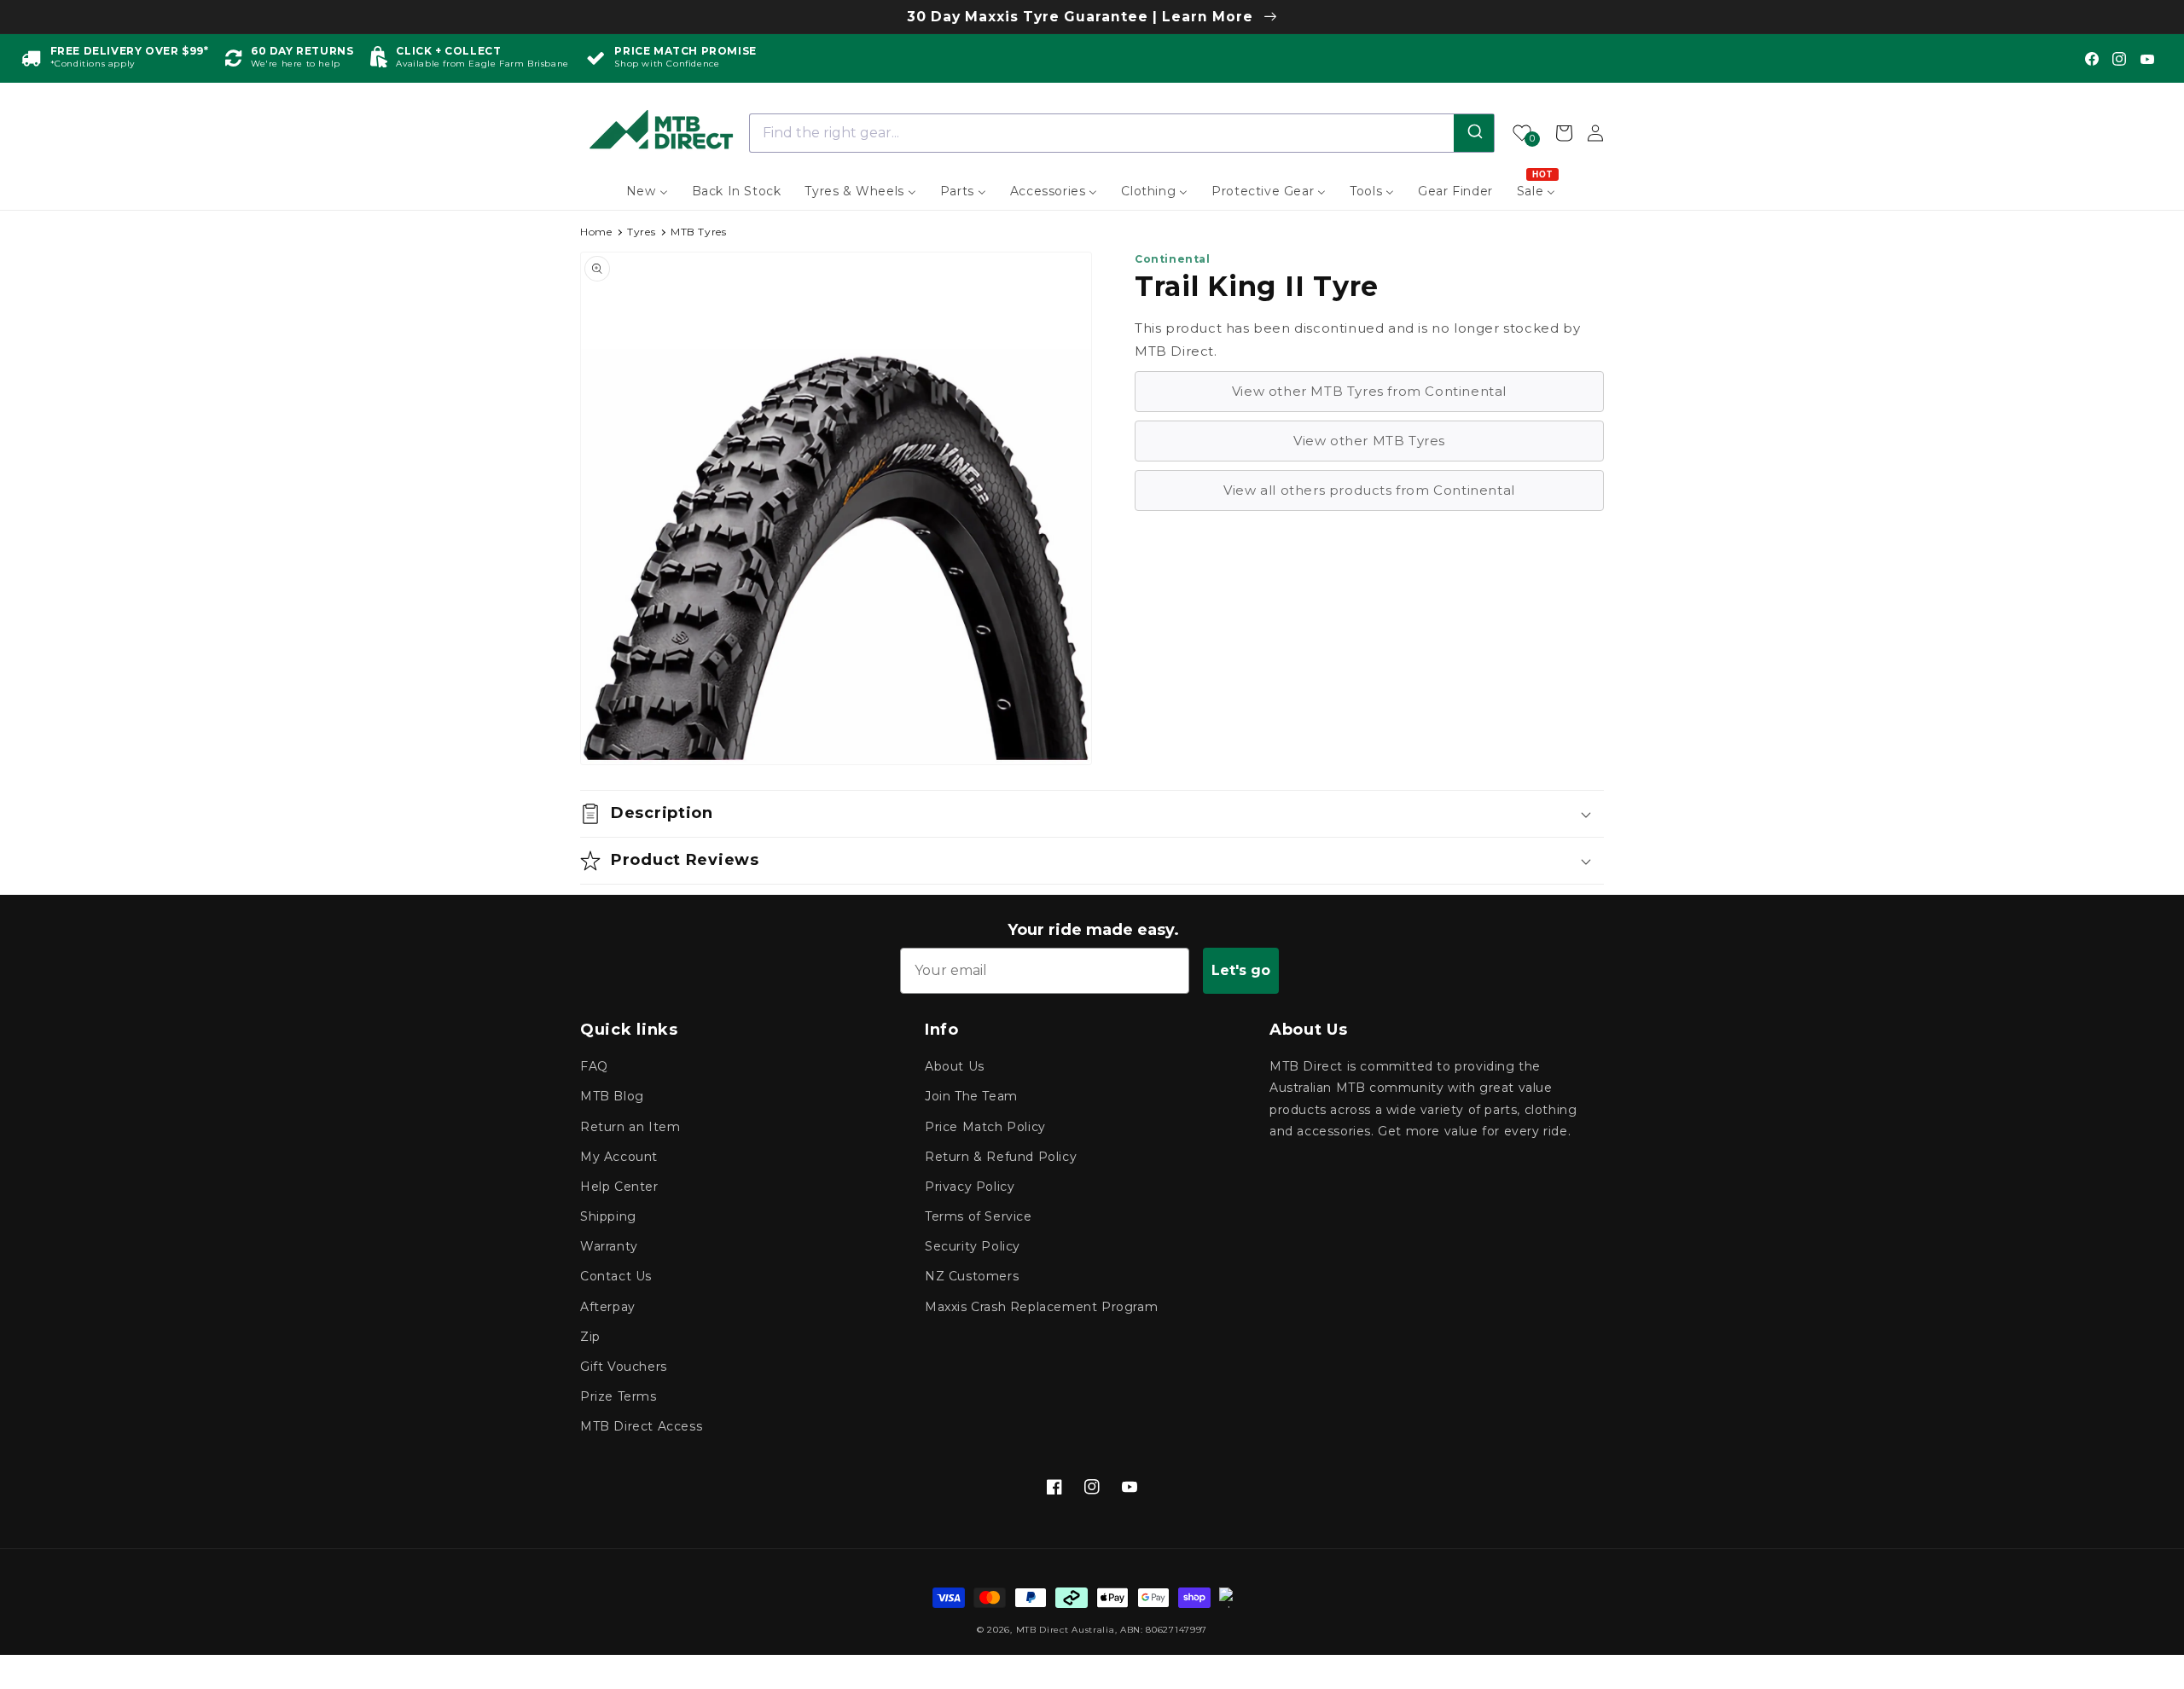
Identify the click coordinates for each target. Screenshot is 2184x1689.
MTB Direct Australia (1066, 1630)
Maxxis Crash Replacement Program (1041, 1307)
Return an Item (630, 1127)
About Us (955, 1066)
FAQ (594, 1066)
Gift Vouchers (624, 1367)
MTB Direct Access (641, 1426)
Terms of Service (979, 1216)
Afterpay (608, 1307)
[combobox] (1122, 133)
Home (596, 232)
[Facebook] (2092, 59)
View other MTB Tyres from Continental (1369, 391)
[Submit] (1474, 133)
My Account (619, 1157)
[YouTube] (2147, 59)
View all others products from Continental (1369, 490)
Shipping (608, 1216)
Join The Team (971, 1096)
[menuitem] (647, 191)
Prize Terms (619, 1396)
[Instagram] (2119, 59)
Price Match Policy (985, 1127)
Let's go (1241, 970)
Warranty (609, 1246)
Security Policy (973, 1246)
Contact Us (616, 1276)
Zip (590, 1337)
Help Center (619, 1187)
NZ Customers (972, 1276)
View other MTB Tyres (1369, 441)
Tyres (641, 232)
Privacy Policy (970, 1187)
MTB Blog (612, 1096)
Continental (1173, 259)
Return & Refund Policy (1001, 1157)
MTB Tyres (698, 232)
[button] (1092, 814)
